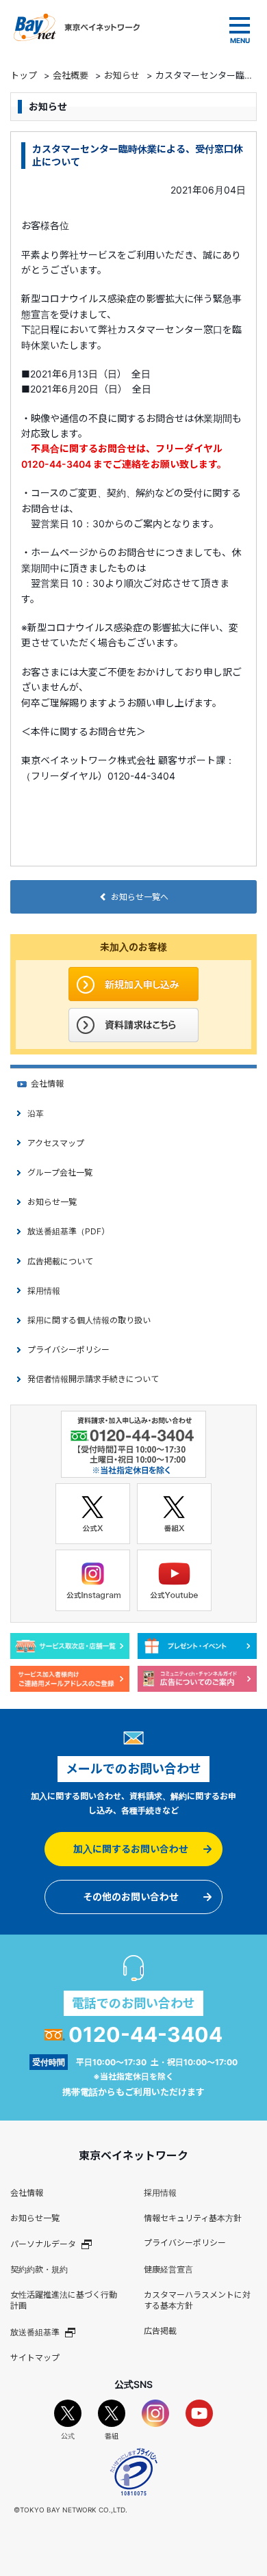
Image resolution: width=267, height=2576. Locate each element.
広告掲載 (160, 2331)
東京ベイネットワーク (77, 27)
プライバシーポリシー (68, 1350)
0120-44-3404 (145, 2034)
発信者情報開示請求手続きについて (93, 1379)
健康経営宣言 (168, 2269)
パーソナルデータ (43, 2244)
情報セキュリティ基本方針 (193, 2218)
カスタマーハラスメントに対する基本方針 (197, 2300)
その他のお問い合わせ (131, 1897)
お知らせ (122, 75)
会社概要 (71, 75)
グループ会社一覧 (60, 1172)
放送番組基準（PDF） (68, 1231)
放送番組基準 (35, 2332)
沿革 (36, 1114)
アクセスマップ (56, 1143)
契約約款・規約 (39, 2269)
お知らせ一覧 (52, 1202)
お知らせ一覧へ (140, 897)
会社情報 (47, 1084)
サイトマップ (35, 2358)
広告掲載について (60, 1261)
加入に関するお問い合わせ (131, 1849)
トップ (24, 75)
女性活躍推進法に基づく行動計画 (64, 2300)
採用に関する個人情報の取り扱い (89, 1320)
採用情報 (44, 1291)
